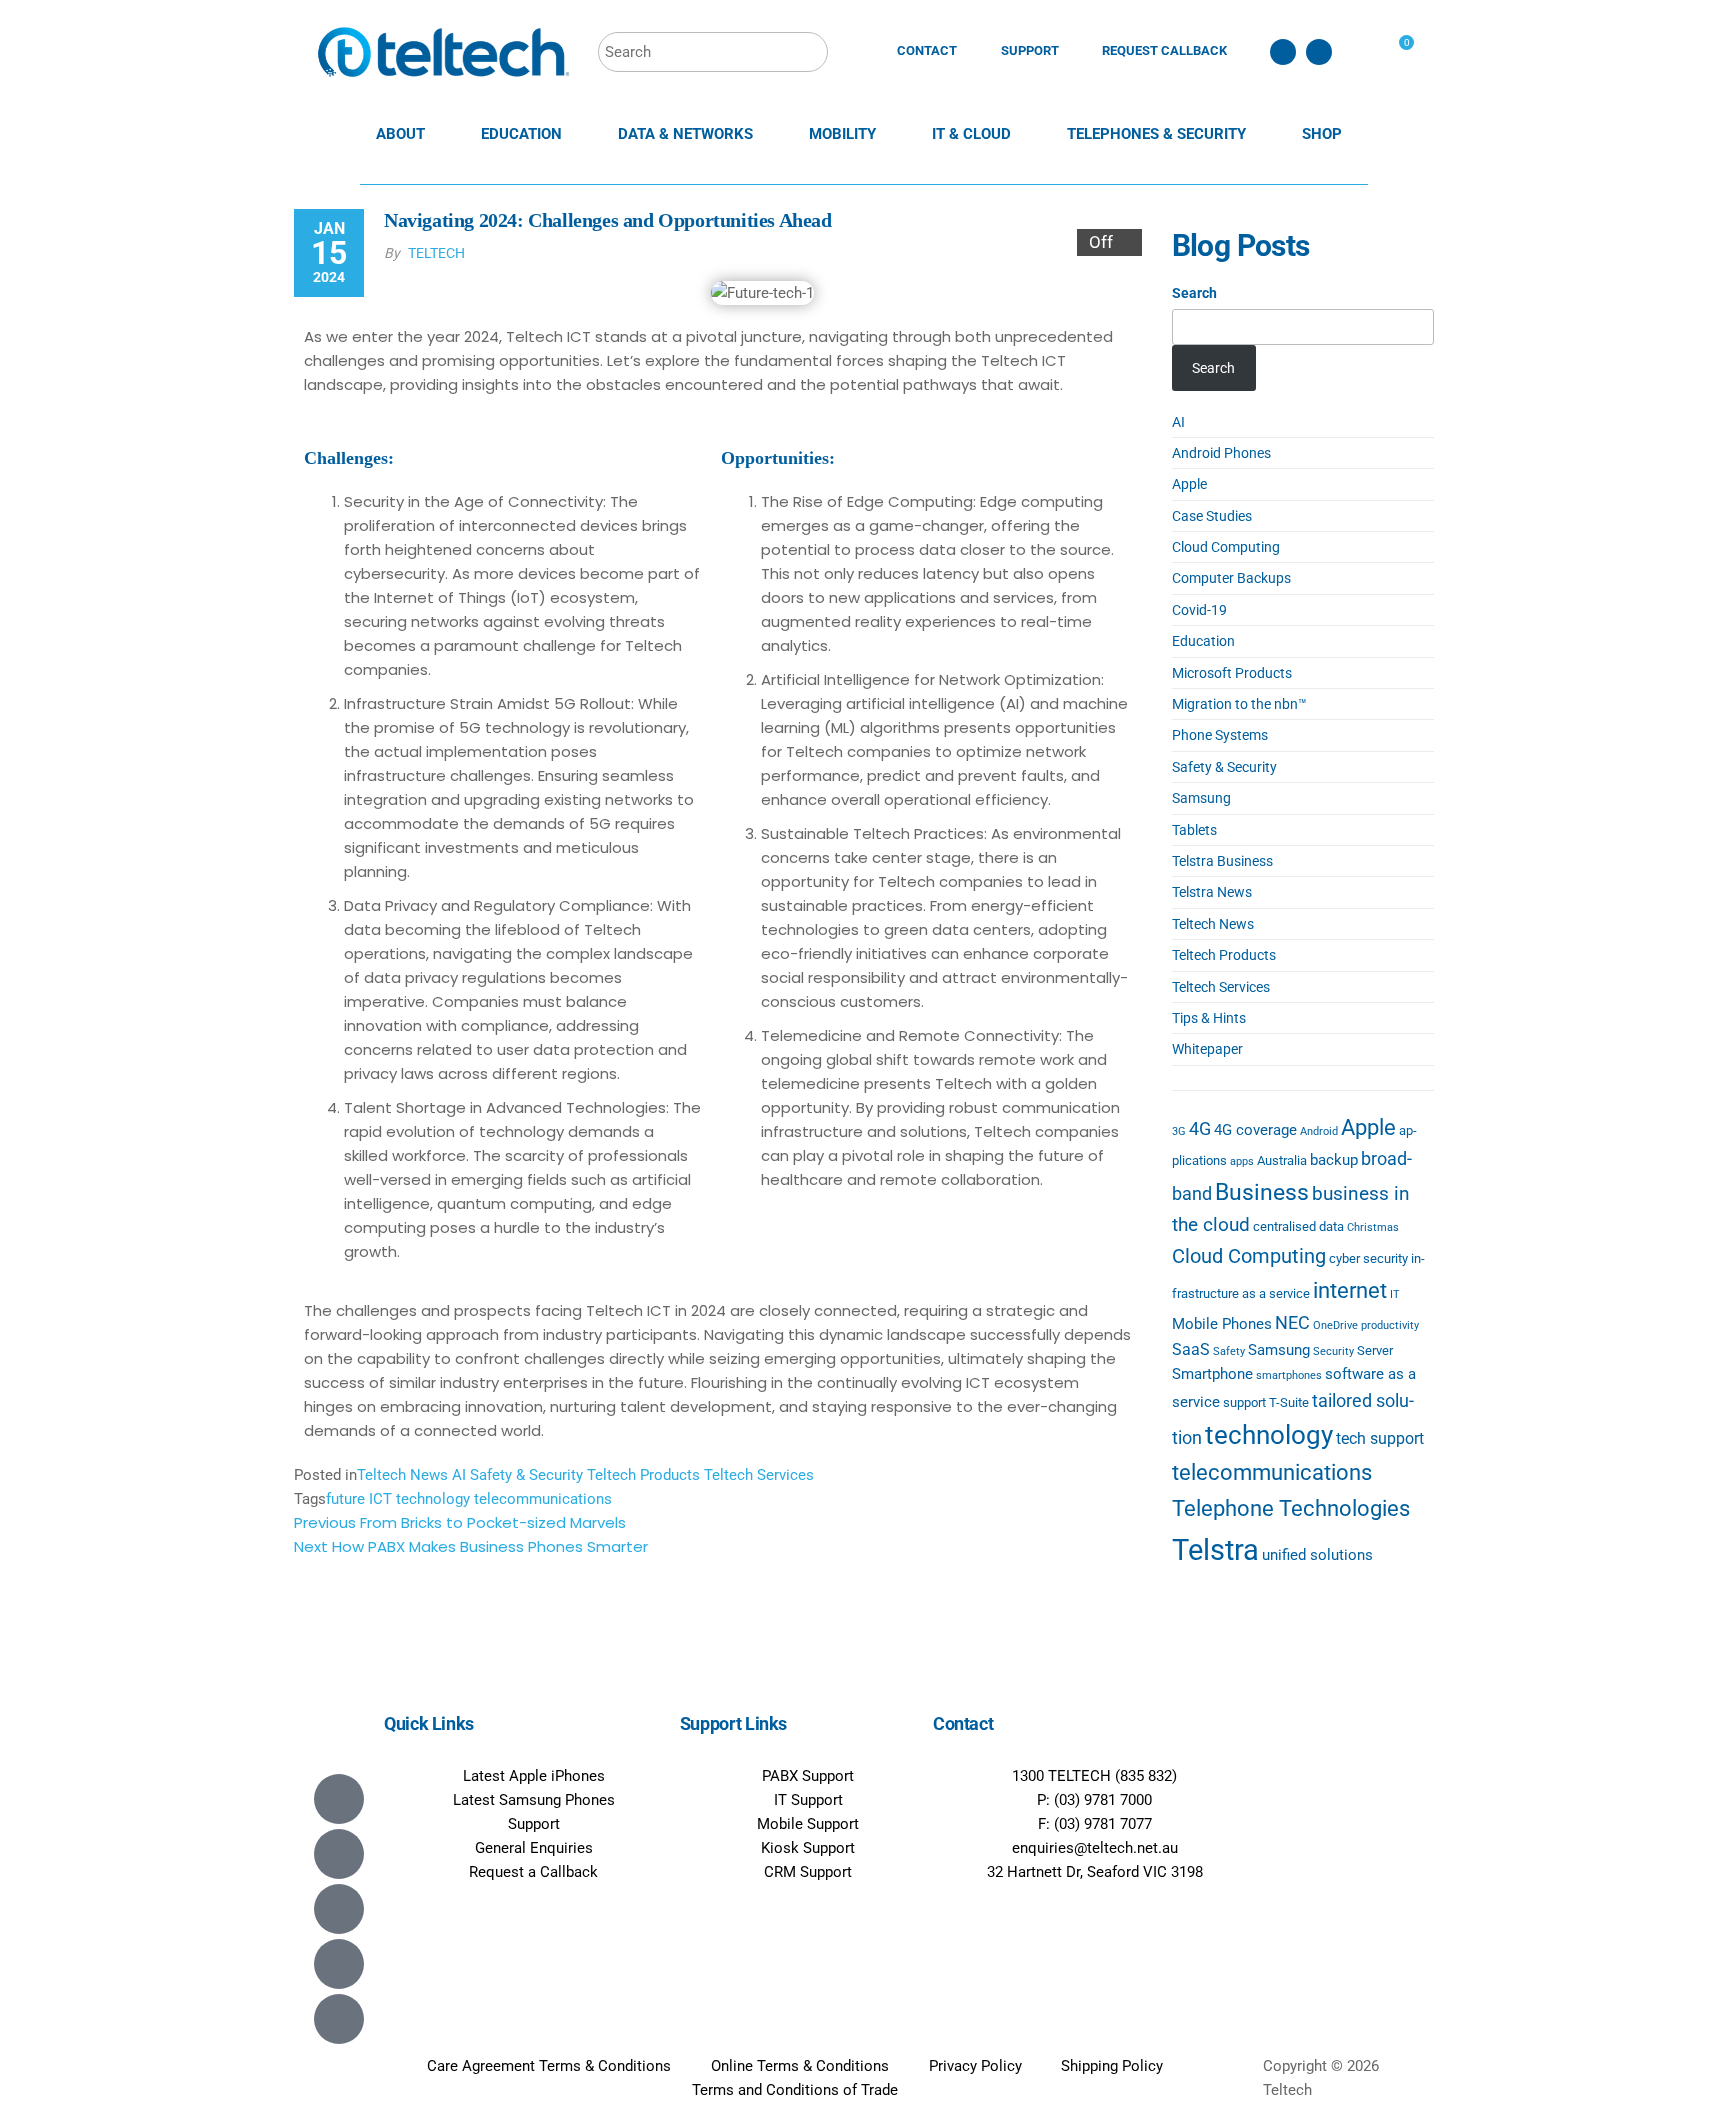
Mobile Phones (1222, 1324)
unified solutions (1317, 1555)
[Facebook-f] (339, 1854)
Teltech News (402, 1475)
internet (1350, 1290)
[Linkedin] (339, 1799)
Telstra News (1212, 892)
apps (1242, 1161)
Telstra (1215, 1550)
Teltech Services (759, 1475)
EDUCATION (521, 134)
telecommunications (543, 1499)
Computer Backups (1231, 578)
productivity (1390, 1325)
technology (433, 1499)
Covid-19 (1199, 610)
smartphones (1289, 1375)
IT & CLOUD (971, 134)
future (345, 1499)
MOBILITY (842, 134)
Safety (1229, 1351)
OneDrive (1335, 1325)
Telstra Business (1222, 861)
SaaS (1191, 1349)
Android (1319, 1131)
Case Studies (1212, 516)
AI (459, 1475)
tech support (1380, 1438)
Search (1194, 293)
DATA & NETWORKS (685, 134)
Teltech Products (643, 1475)
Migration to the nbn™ (1239, 704)
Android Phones (1221, 453)
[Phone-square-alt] (1283, 52)
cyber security (1368, 1258)
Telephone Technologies (1291, 1508)
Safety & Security (526, 1475)
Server (1375, 1350)
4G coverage (1255, 1130)
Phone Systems (1220, 735)
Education (1203, 641)
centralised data (1298, 1226)
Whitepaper (1207, 1049)
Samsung (1201, 798)
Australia (1282, 1160)
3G (1179, 1131)
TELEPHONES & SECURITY (1156, 134)
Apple (1189, 484)
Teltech (436, 253)
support (1244, 1402)
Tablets (1194, 830)
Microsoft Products (1232, 673)
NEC (1292, 1323)
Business (1262, 1192)
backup (1334, 1160)
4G (1200, 1129)
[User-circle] (1319, 52)
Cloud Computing (1226, 547)
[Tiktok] (339, 2019)
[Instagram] (339, 1964)
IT (1395, 1294)
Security (1333, 1351)
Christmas (1373, 1227)
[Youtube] (339, 1909)
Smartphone (1212, 1374)
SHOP (1322, 134)
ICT (380, 1499)
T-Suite (1289, 1402)
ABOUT (400, 134)
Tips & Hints (1209, 1018)
